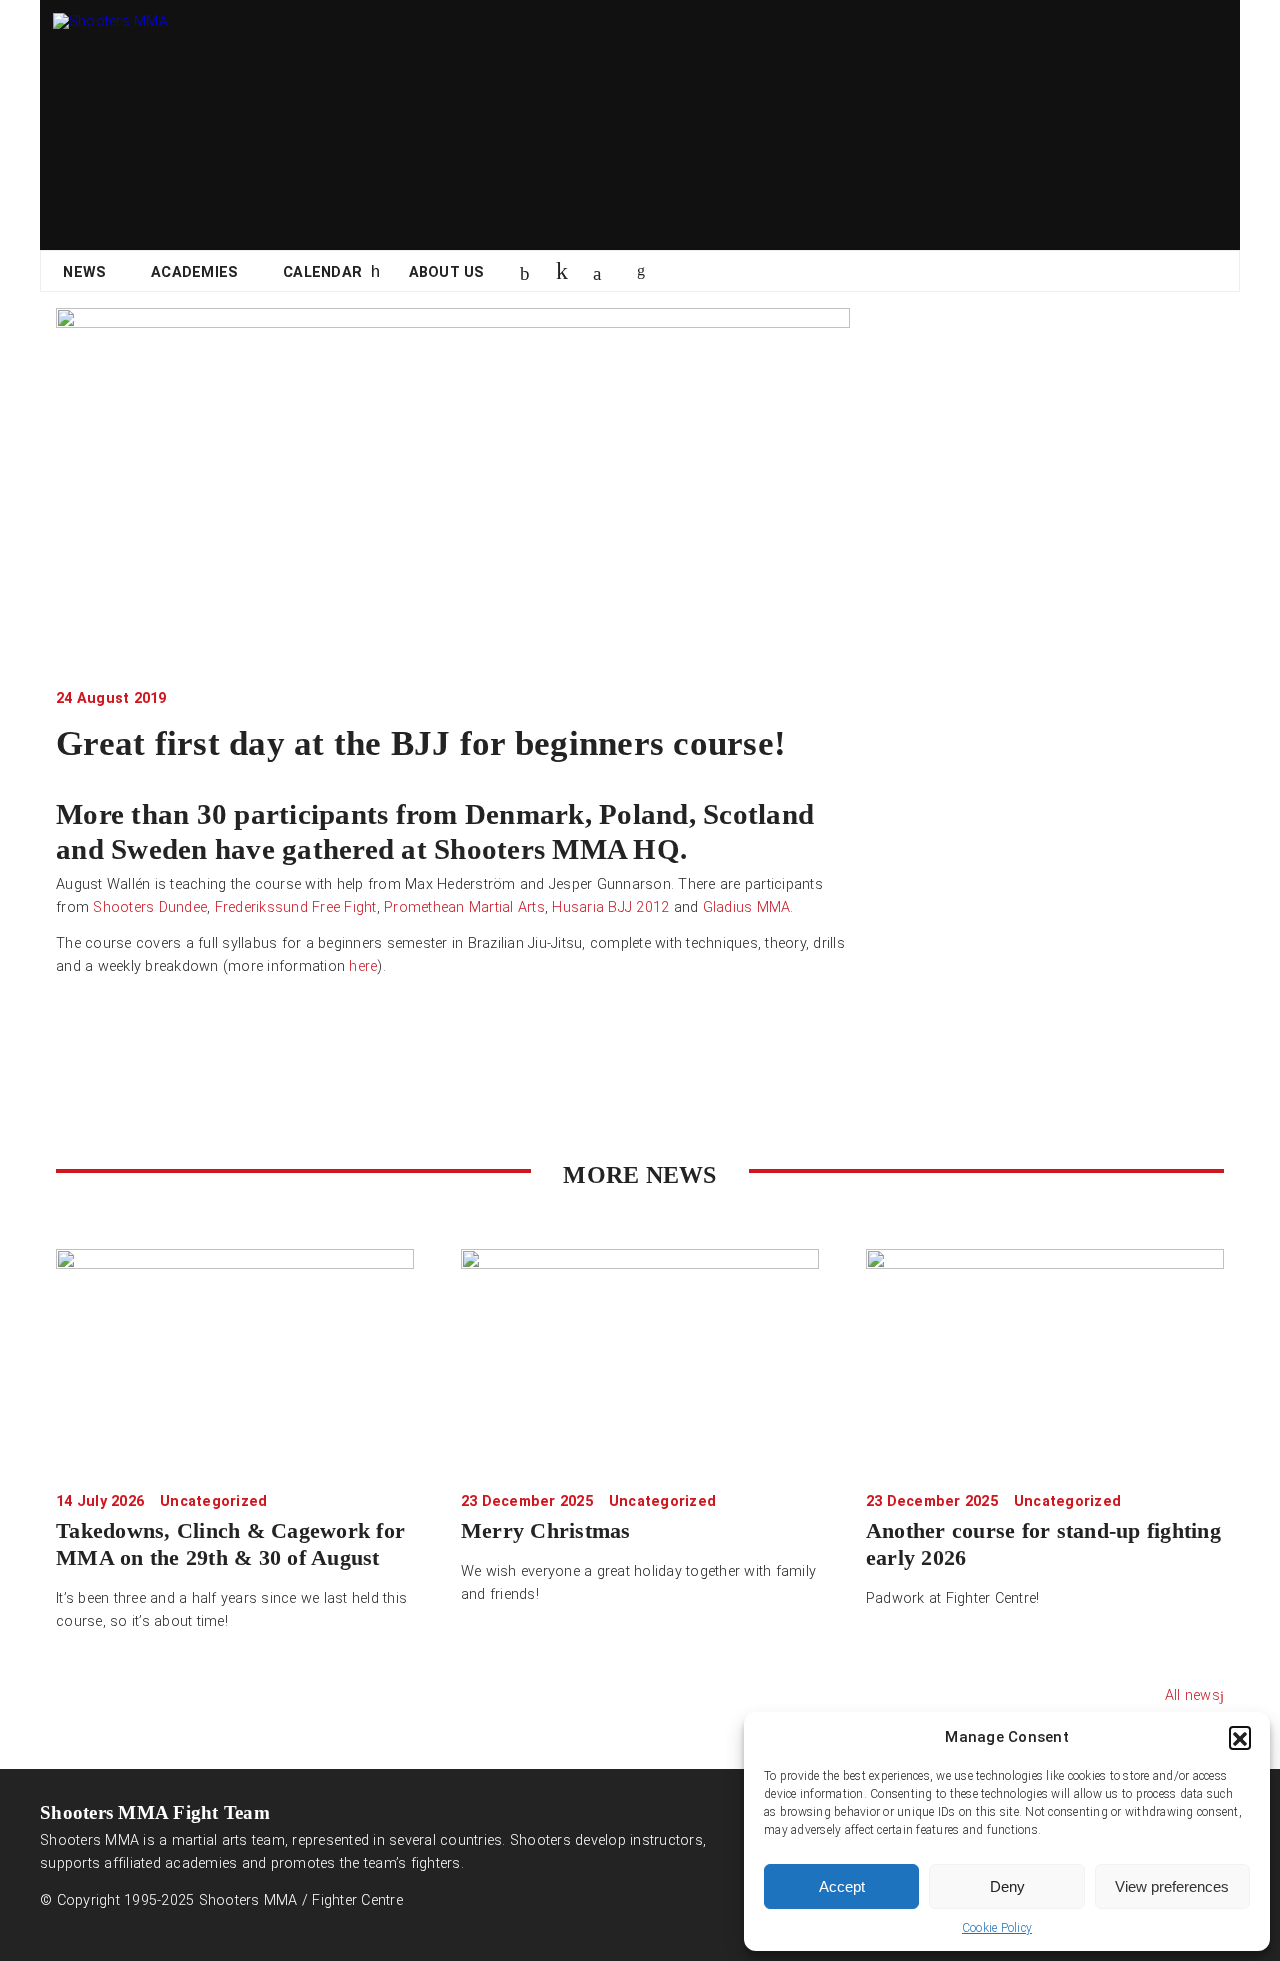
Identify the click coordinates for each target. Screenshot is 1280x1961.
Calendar (322, 272)
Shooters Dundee (150, 907)
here (363, 966)
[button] (1240, 1737)
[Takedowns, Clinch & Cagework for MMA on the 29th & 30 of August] (235, 1358)
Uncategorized (213, 1501)
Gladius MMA (747, 907)
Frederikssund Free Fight (296, 907)
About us (447, 272)
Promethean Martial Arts (464, 907)
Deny (1007, 1886)
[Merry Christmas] (640, 1358)
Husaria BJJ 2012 (610, 907)
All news (1192, 1695)
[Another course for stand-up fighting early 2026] (1045, 1358)
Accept (842, 1886)
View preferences (1172, 1886)
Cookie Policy (997, 1928)
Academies (194, 272)
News (84, 272)
